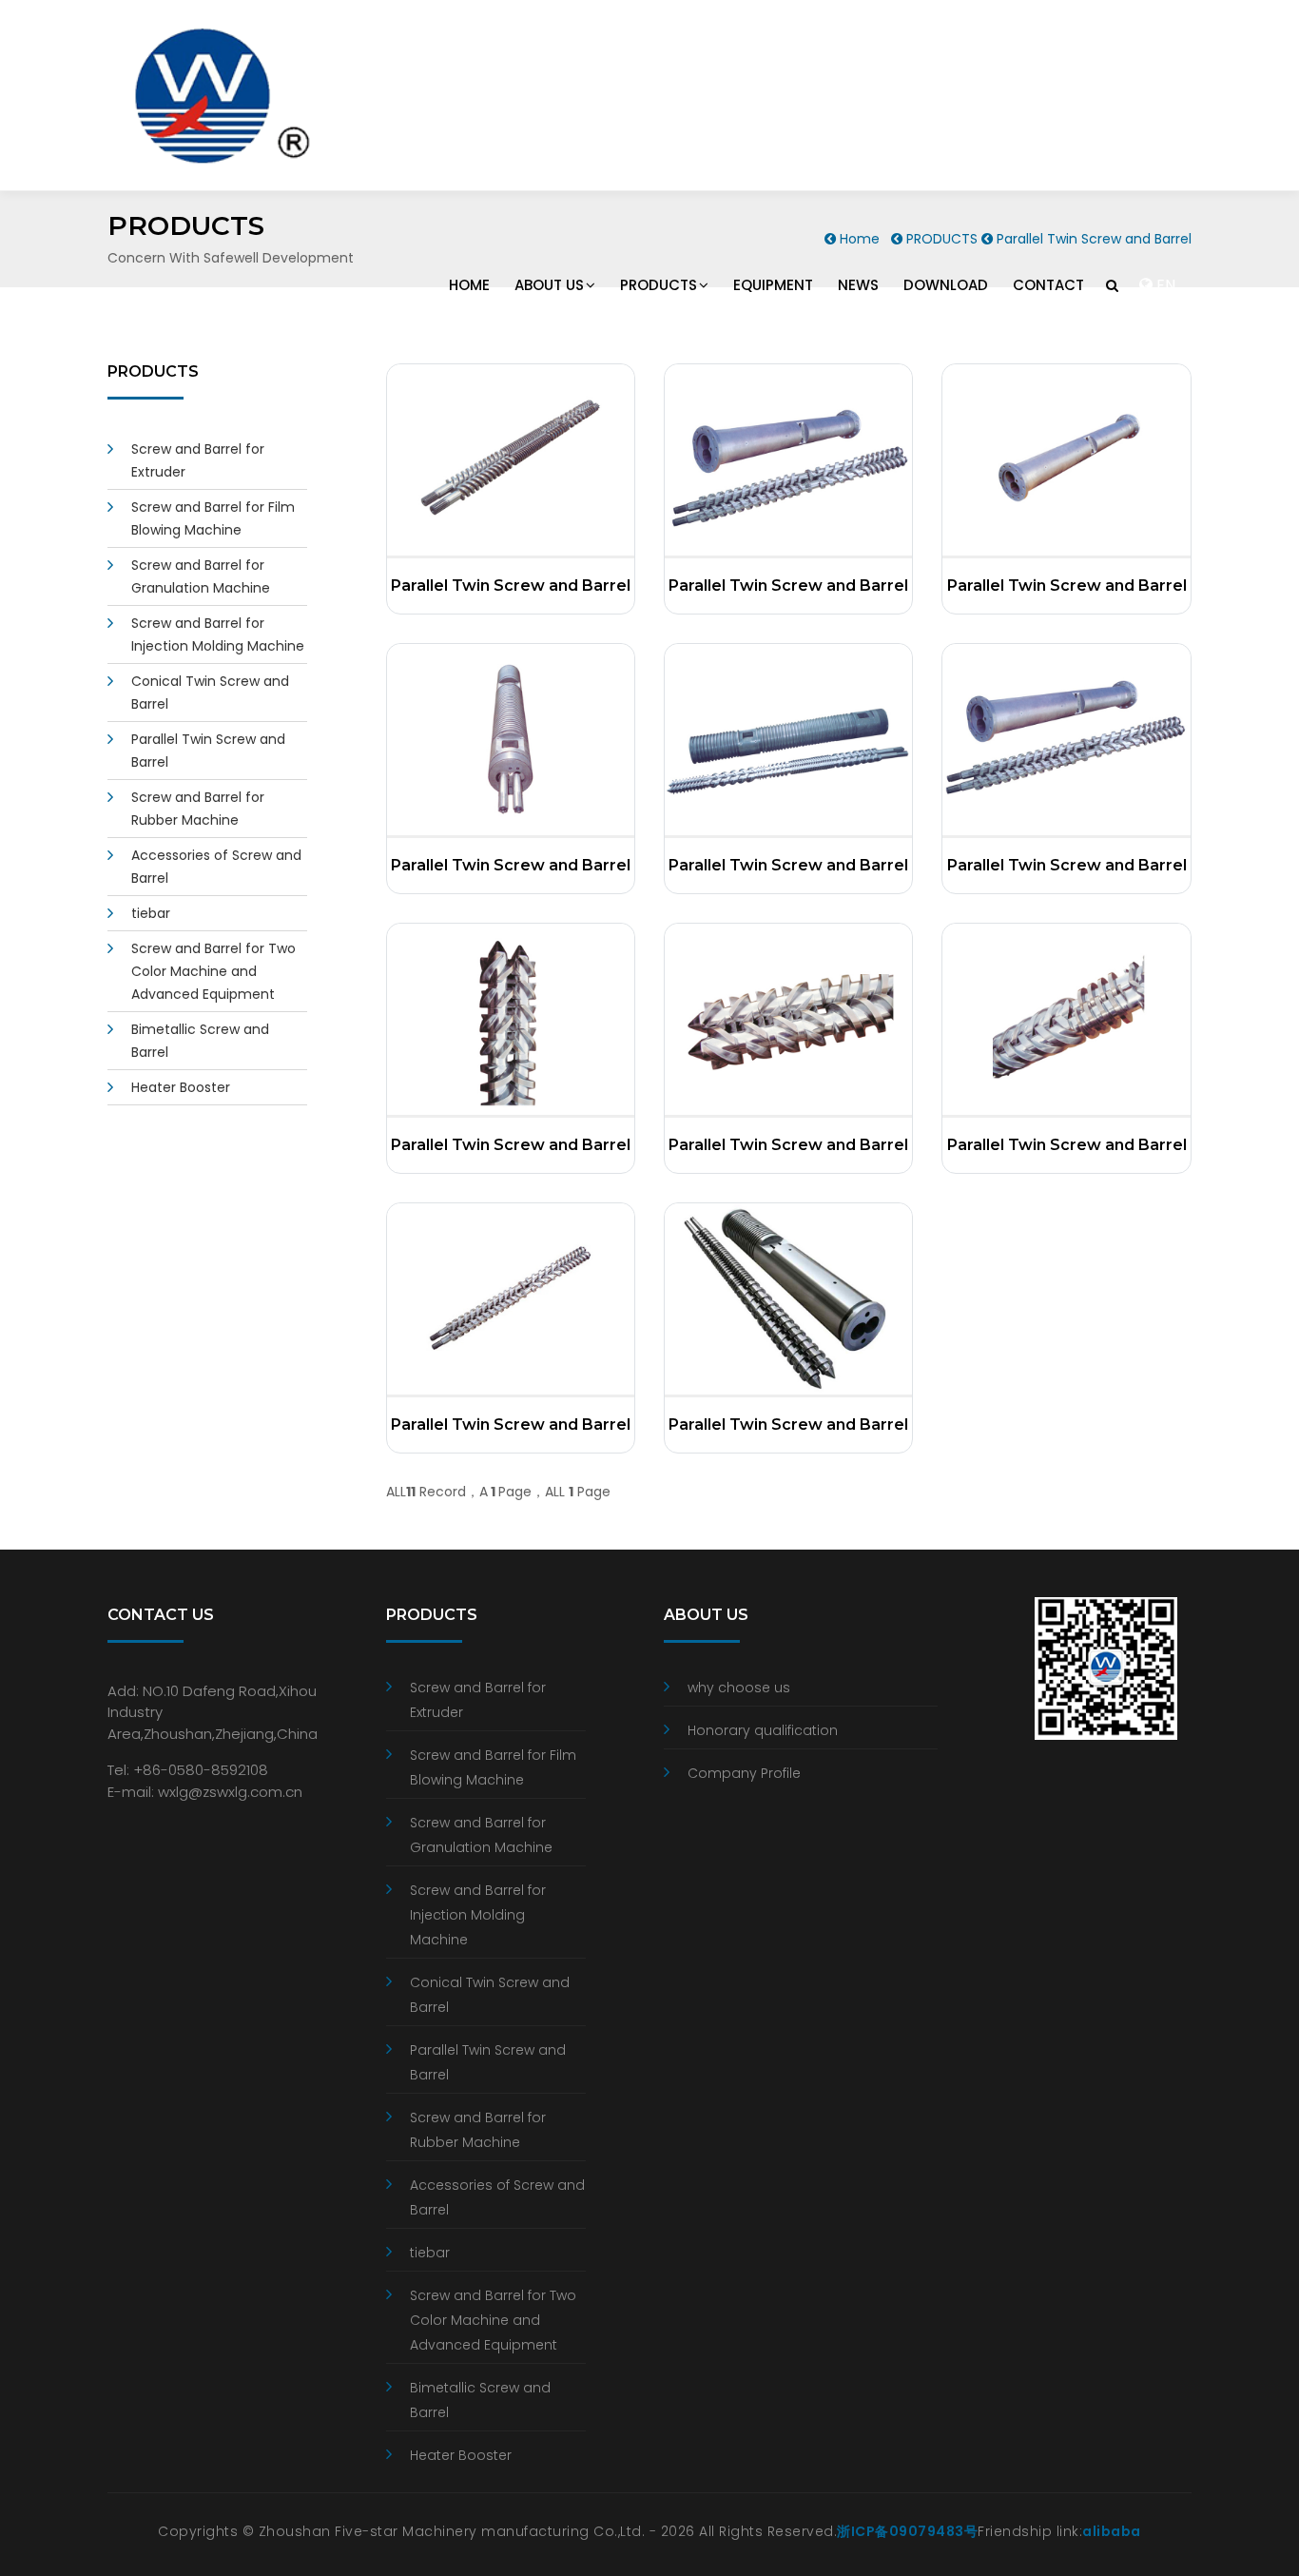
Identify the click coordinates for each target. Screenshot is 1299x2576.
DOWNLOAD (946, 285)
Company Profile (744, 1773)
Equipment (773, 285)
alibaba (1112, 2531)
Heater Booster (181, 1087)
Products (659, 285)
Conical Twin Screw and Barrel (490, 1995)
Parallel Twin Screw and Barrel (511, 585)
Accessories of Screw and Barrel (497, 2197)
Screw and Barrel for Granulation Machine (481, 1835)
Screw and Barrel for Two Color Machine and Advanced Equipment (213, 971)
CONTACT (1048, 285)
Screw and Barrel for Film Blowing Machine (493, 1767)
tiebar (151, 913)
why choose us (739, 1688)
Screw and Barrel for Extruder (478, 1700)
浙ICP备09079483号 (907, 2531)
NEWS (858, 285)
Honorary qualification (763, 1730)
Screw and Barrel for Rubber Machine (478, 2130)
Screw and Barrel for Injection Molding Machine (478, 1915)
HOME (469, 285)
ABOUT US (549, 285)
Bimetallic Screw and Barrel (480, 2400)
